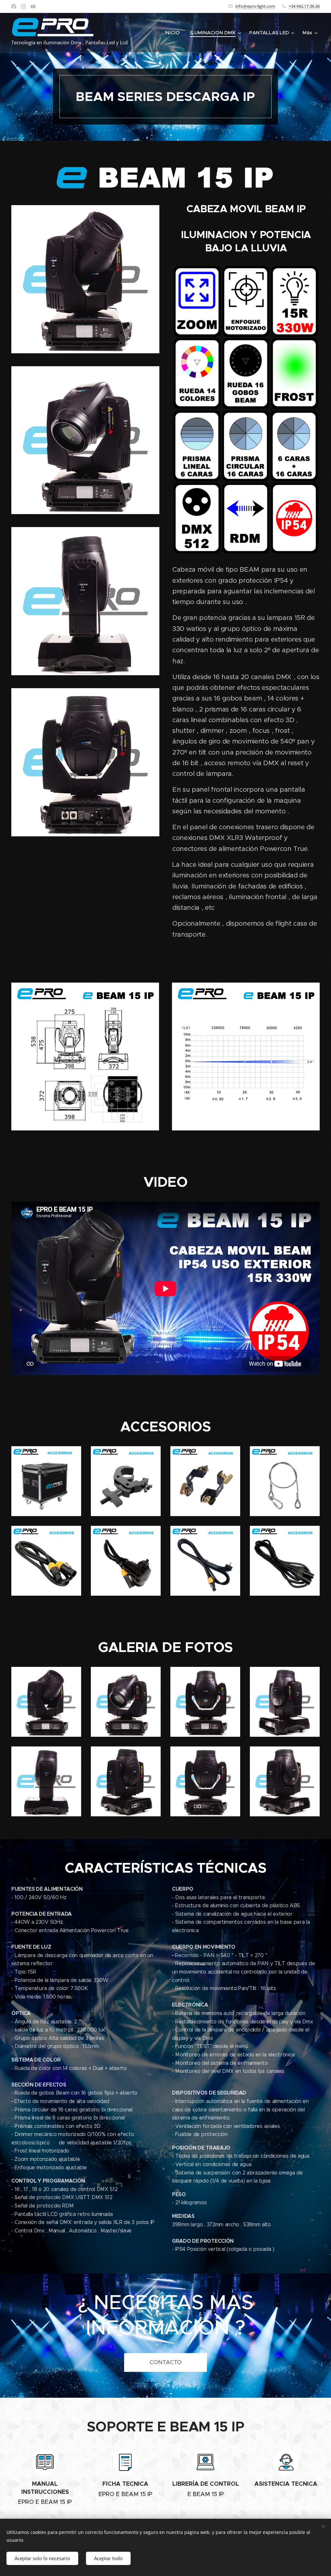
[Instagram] (23, 6)
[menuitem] (174, 33)
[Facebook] (14, 6)
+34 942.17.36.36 (304, 6)
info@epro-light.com (255, 6)
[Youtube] (33, 6)
